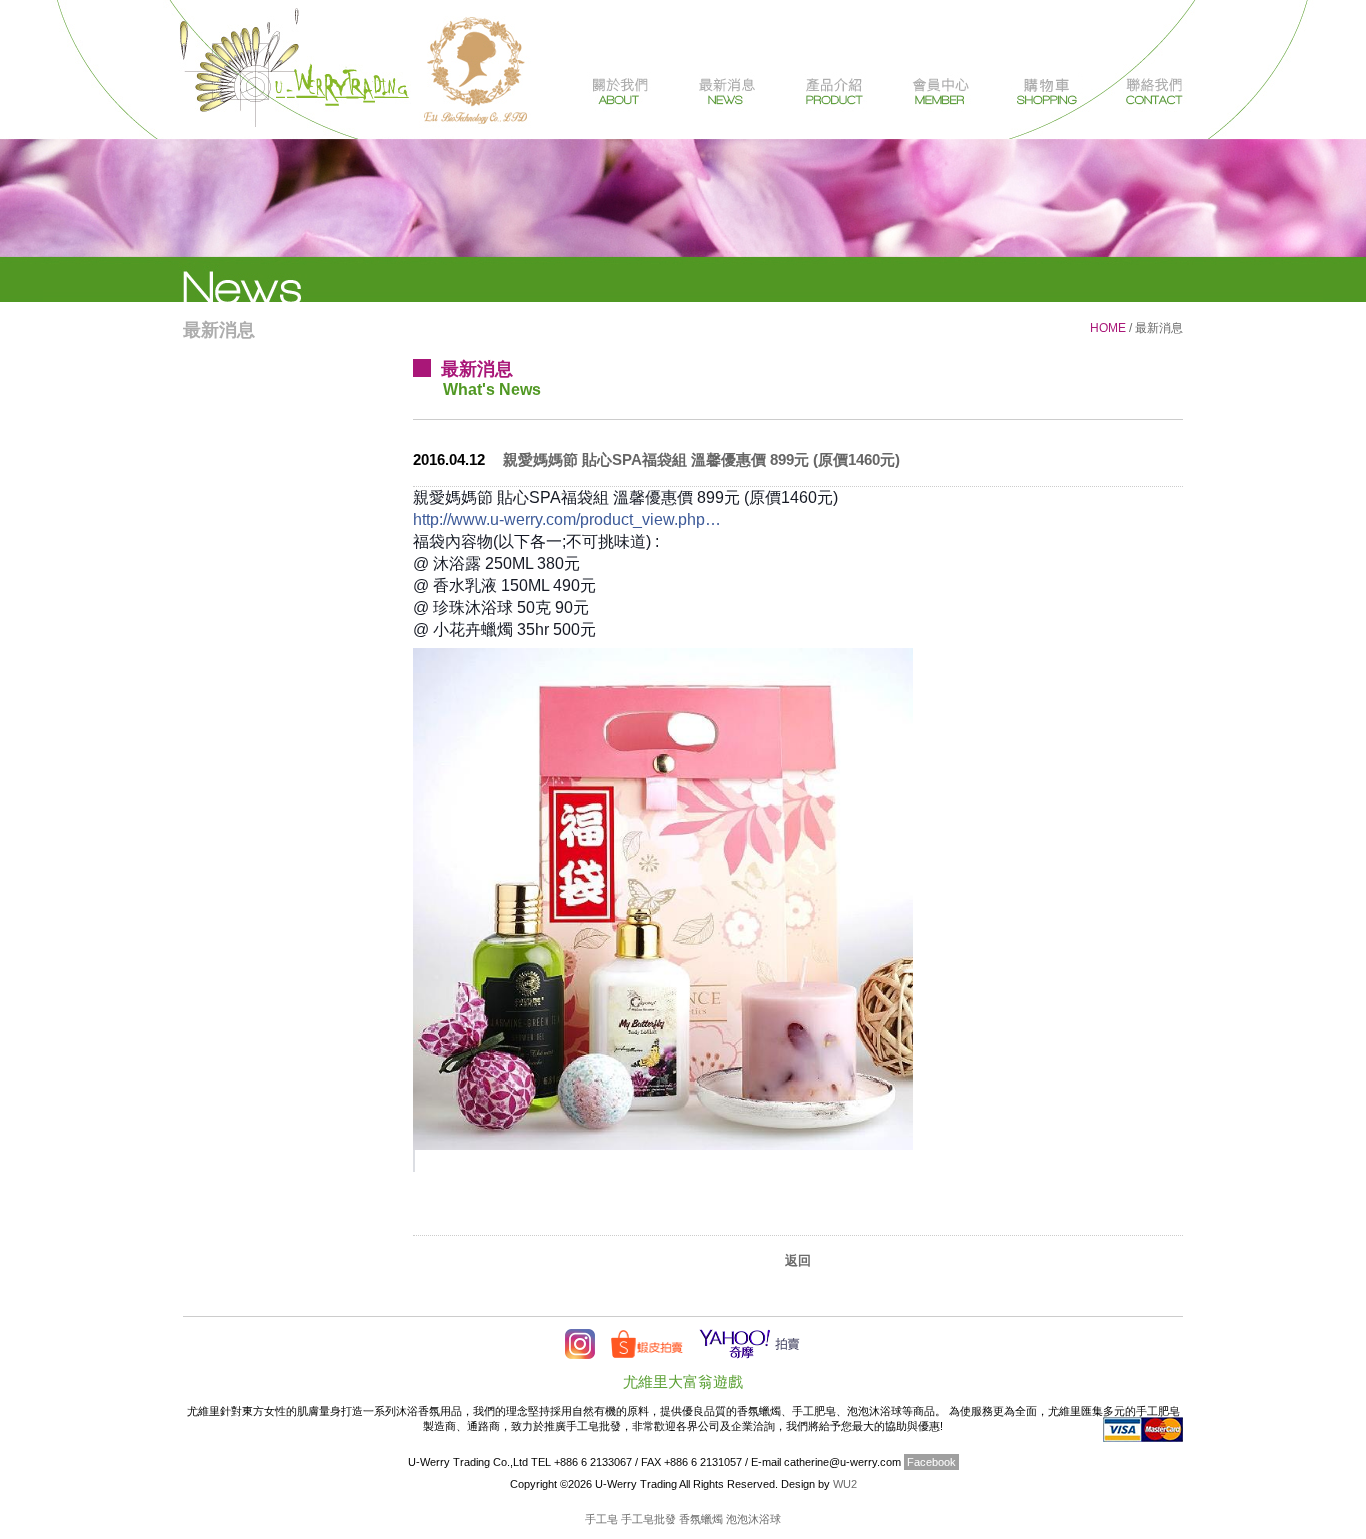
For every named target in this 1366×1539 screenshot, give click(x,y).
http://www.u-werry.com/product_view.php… (567, 519)
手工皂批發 (648, 1519)
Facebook (931, 1462)
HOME (1108, 328)
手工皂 (601, 1519)
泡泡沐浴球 (753, 1519)
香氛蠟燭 (701, 1519)
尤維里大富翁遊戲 (683, 1381)
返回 (798, 1260)
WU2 (845, 1484)
